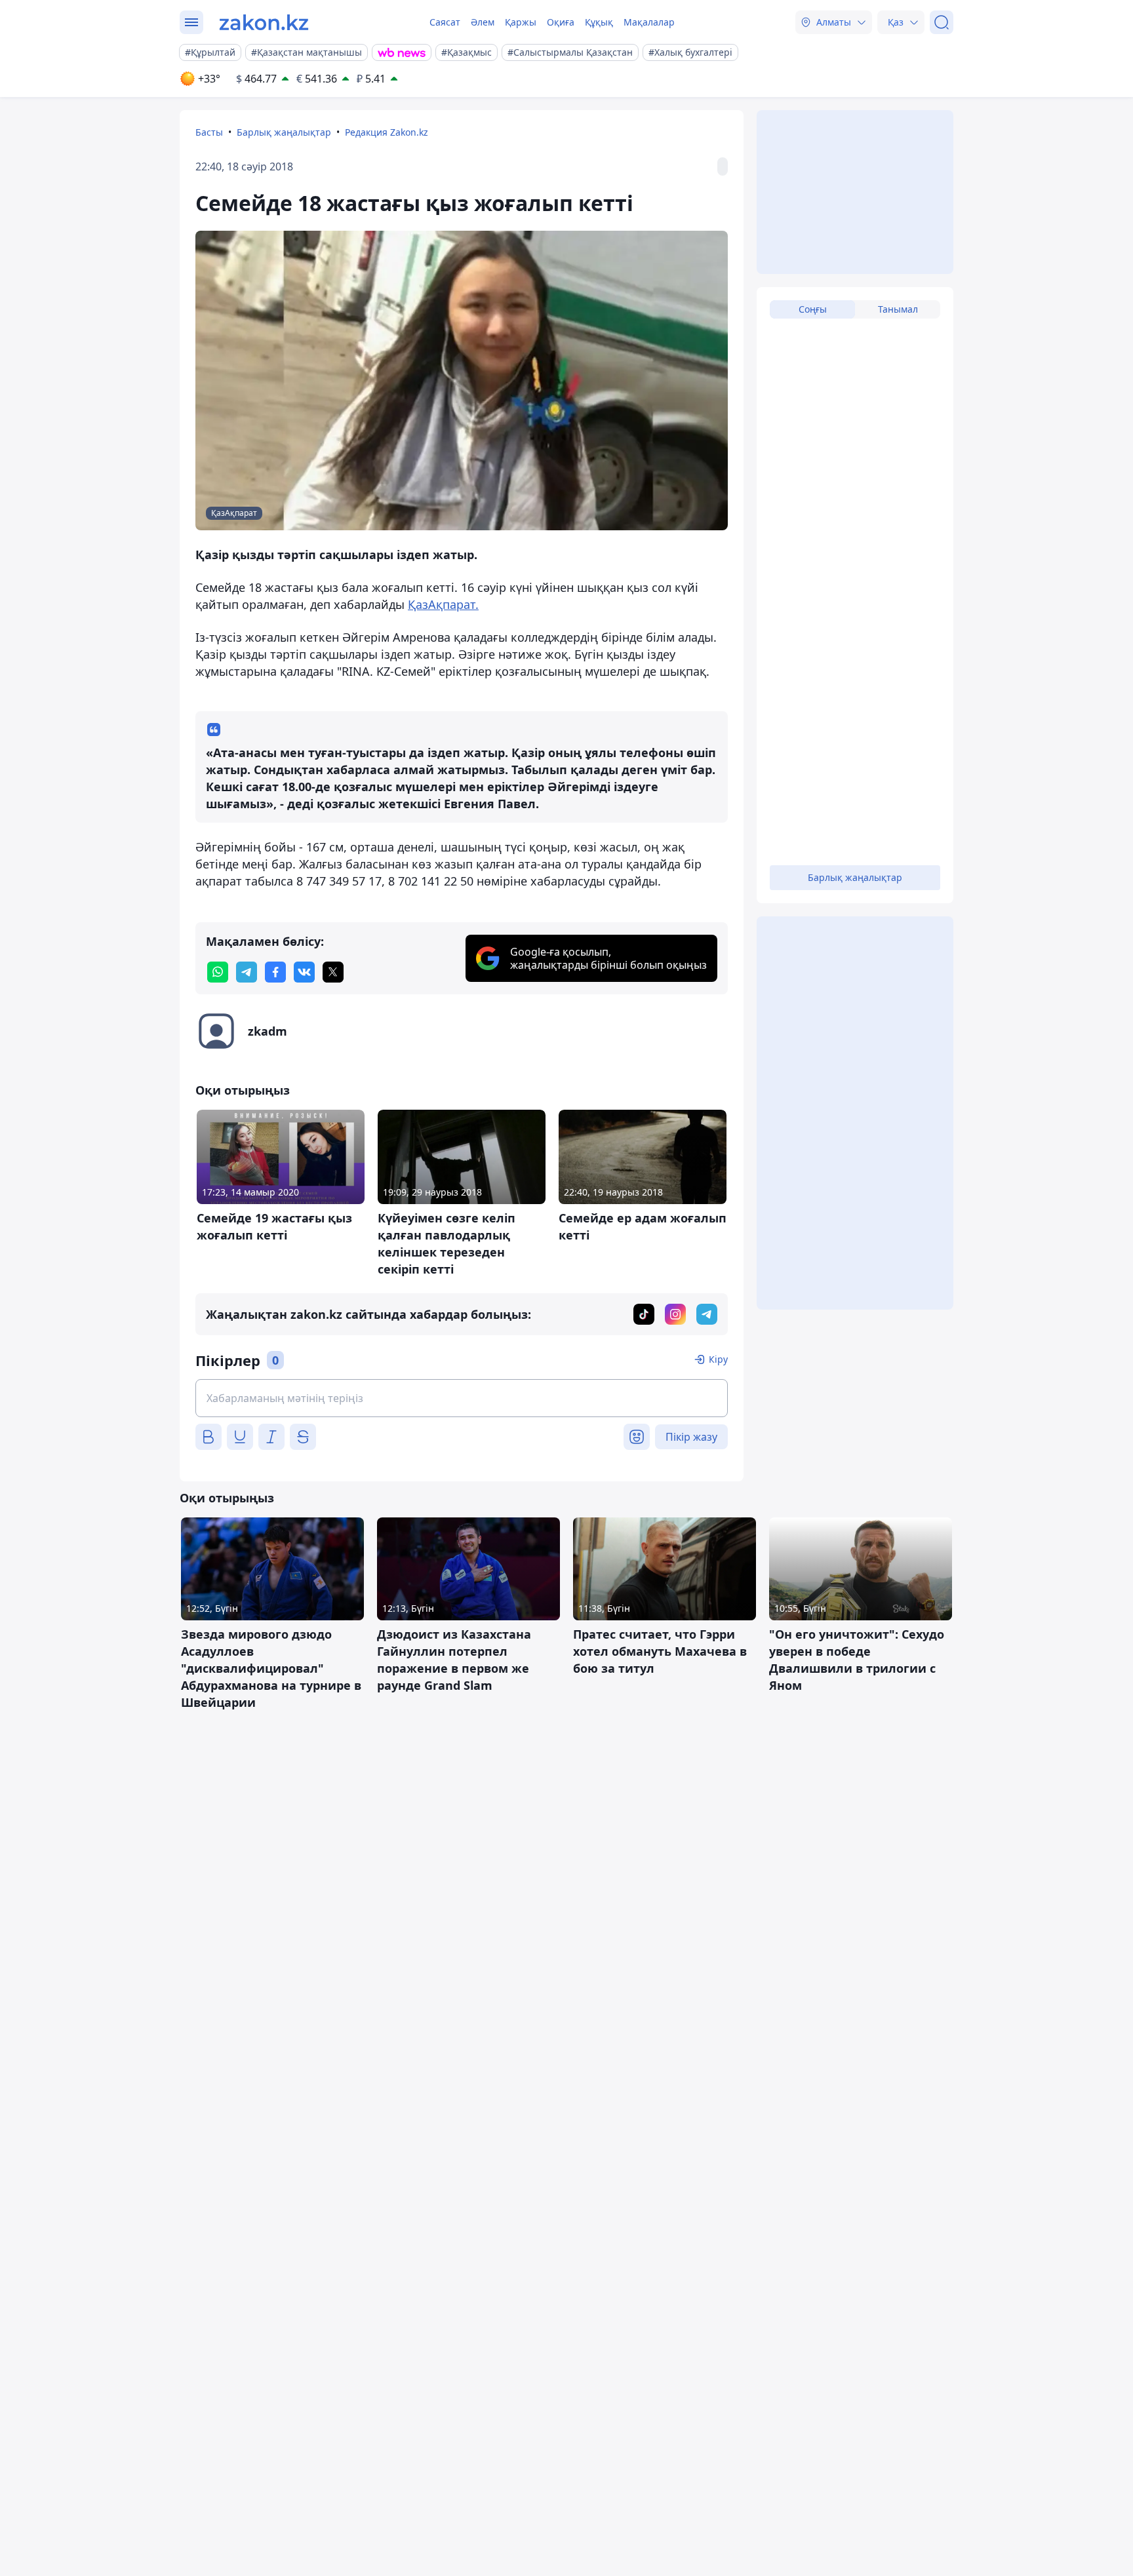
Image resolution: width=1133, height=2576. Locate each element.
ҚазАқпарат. (443, 604)
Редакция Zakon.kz (387, 132)
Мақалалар (649, 22)
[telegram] (247, 972)
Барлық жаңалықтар (284, 132)
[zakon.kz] (264, 22)
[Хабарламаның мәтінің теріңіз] (462, 1398)
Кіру (718, 1359)
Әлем (483, 22)
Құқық (599, 22)
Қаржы (521, 22)
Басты (209, 132)
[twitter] (333, 972)
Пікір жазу (691, 1437)
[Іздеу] (942, 22)
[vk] (304, 972)
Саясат (445, 22)
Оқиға (561, 22)
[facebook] (275, 972)
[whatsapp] (218, 972)
